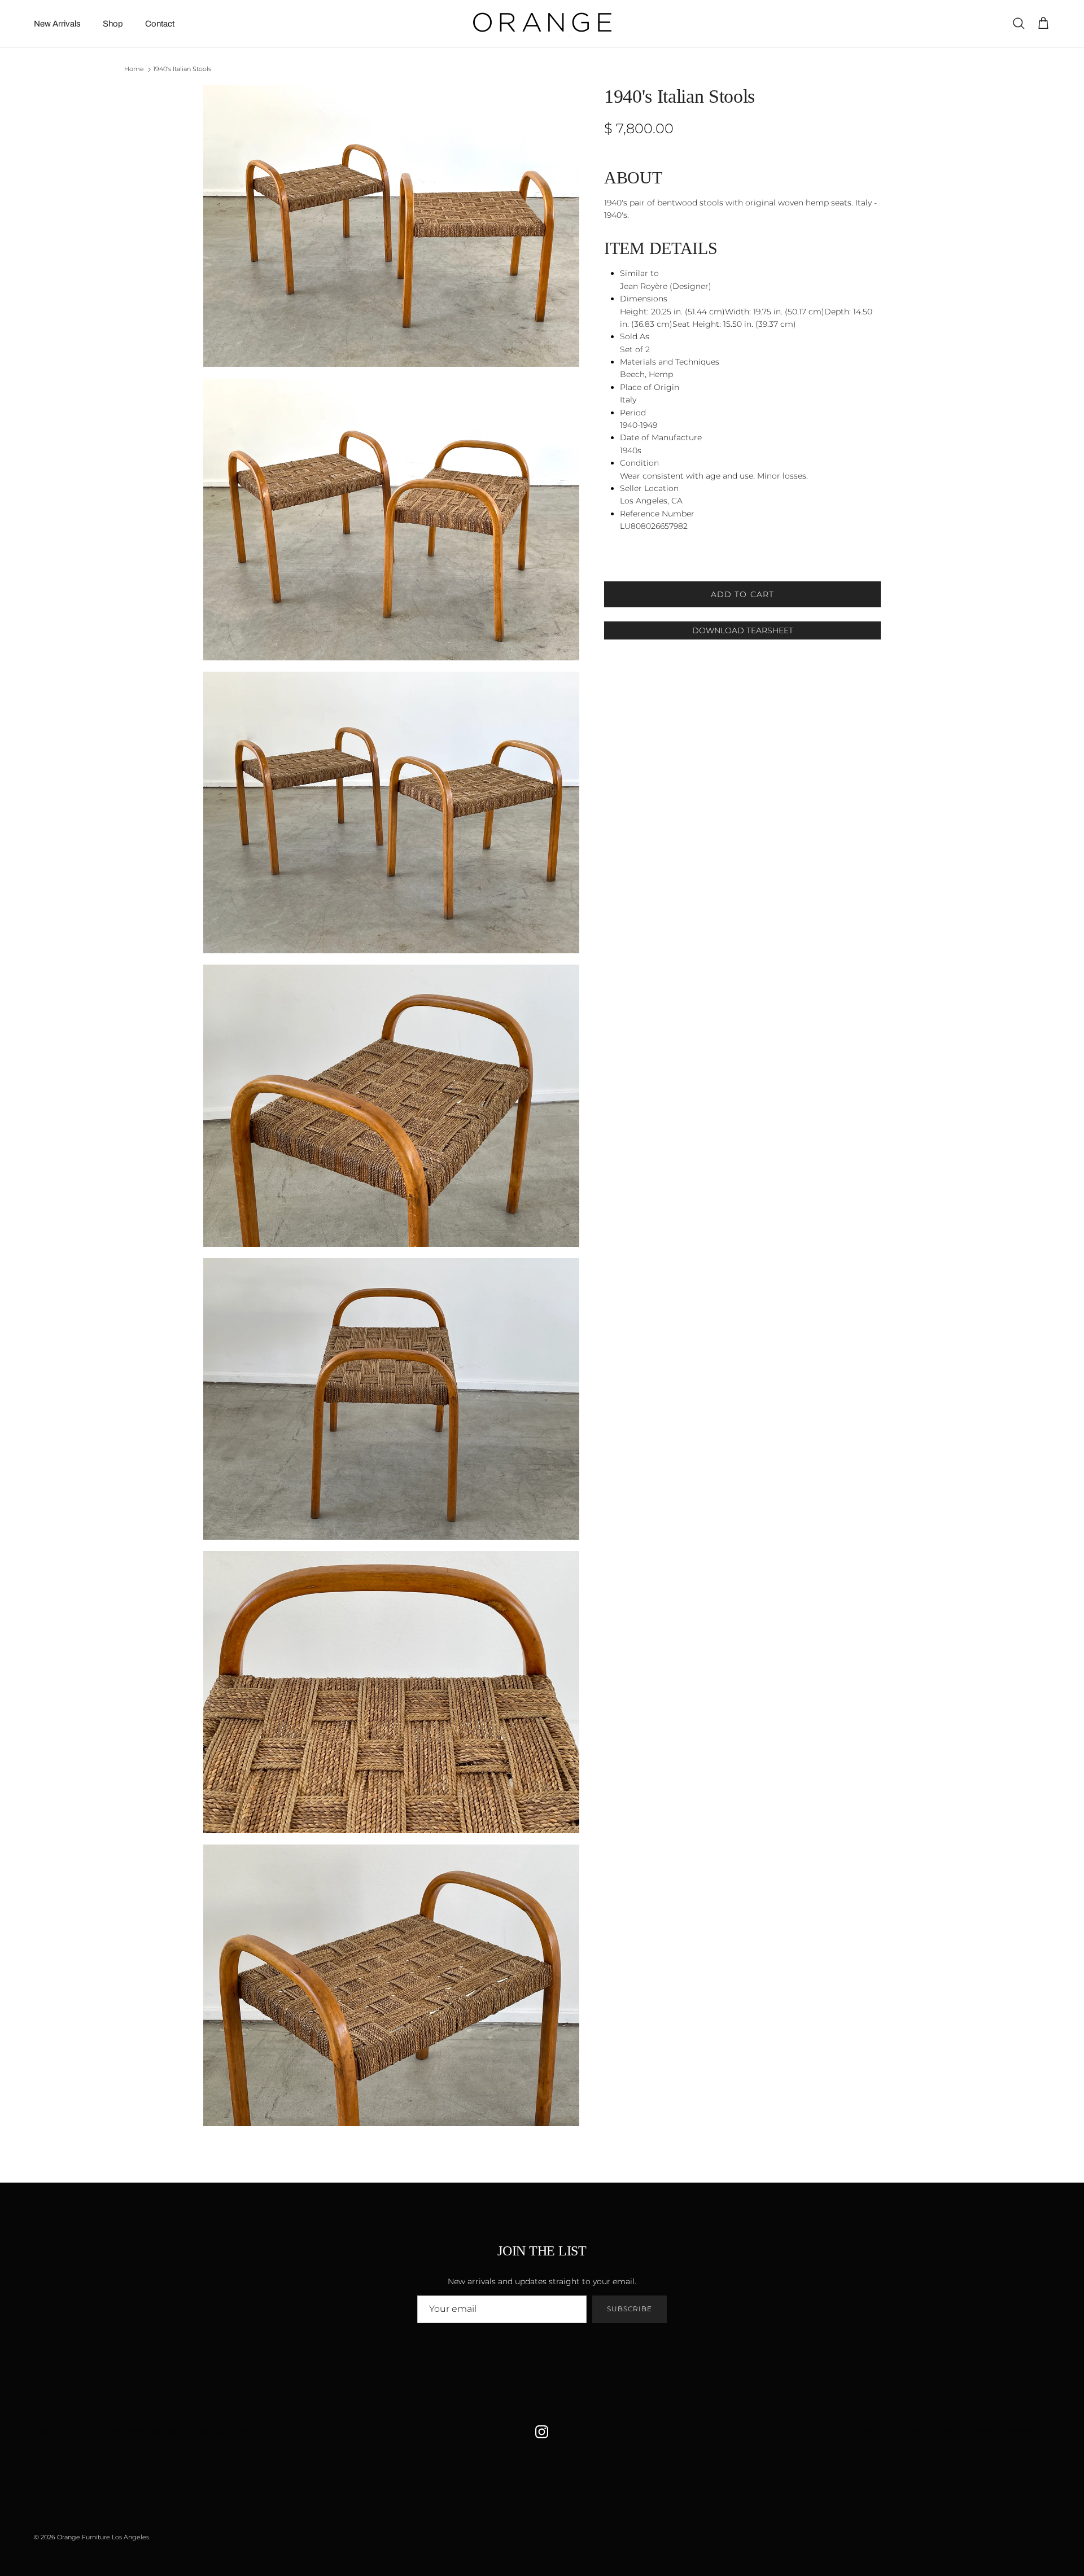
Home (134, 69)
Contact (160, 24)
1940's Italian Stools (182, 69)
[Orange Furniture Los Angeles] (542, 24)
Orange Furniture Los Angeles (103, 2537)
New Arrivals (57, 24)
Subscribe (630, 2309)
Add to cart (742, 594)
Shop (113, 24)
